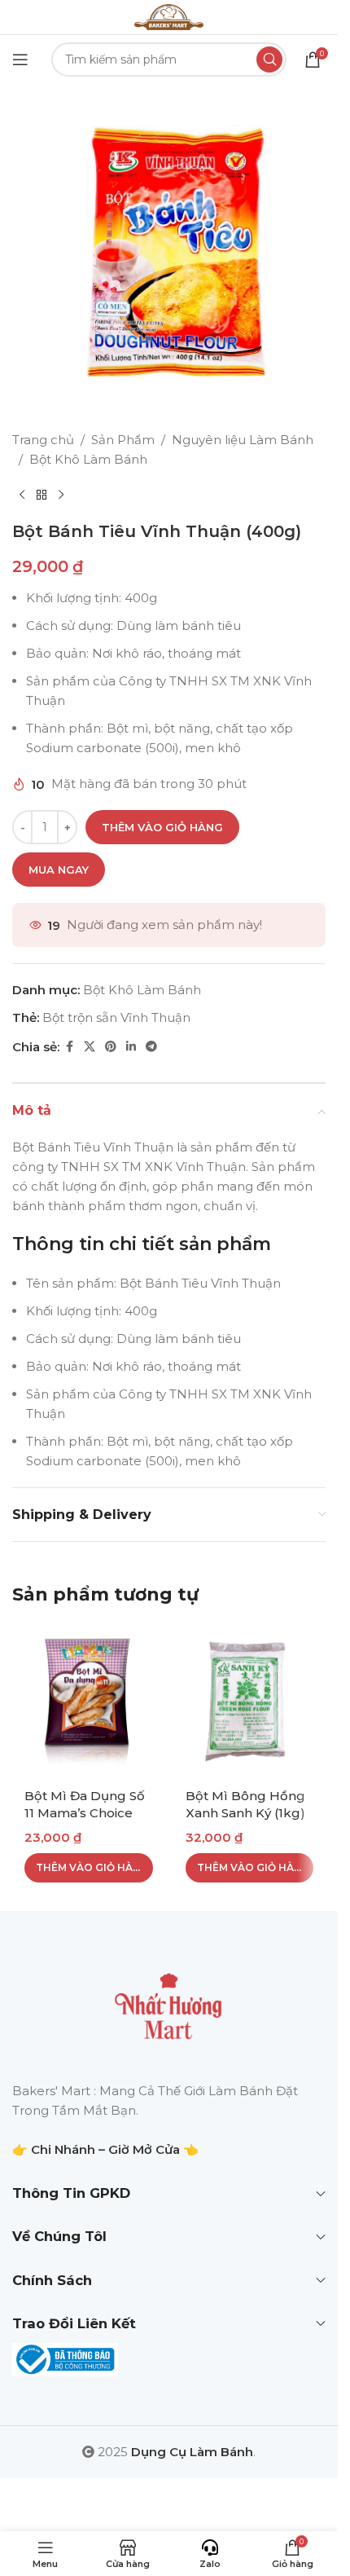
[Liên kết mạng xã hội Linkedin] (131, 1047)
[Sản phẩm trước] (22, 495)
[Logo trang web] (168, 16)
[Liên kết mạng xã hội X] (90, 1047)
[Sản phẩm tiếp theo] (61, 495)
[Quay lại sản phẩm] (42, 495)
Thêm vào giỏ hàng (162, 827)
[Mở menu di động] (20, 59)
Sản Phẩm (123, 440)
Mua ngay (59, 870)
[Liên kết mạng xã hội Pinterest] (111, 1047)
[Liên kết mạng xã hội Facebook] (69, 1047)
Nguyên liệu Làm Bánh (243, 440)
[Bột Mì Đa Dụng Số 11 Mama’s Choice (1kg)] (89, 1701)
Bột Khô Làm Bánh (88, 459)
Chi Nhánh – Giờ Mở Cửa (105, 2149)
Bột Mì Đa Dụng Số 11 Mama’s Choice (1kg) (85, 1813)
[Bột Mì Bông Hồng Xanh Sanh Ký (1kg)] (250, 1701)
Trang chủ (43, 440)
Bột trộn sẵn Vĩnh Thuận (116, 1017)
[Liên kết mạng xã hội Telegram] (151, 1047)
